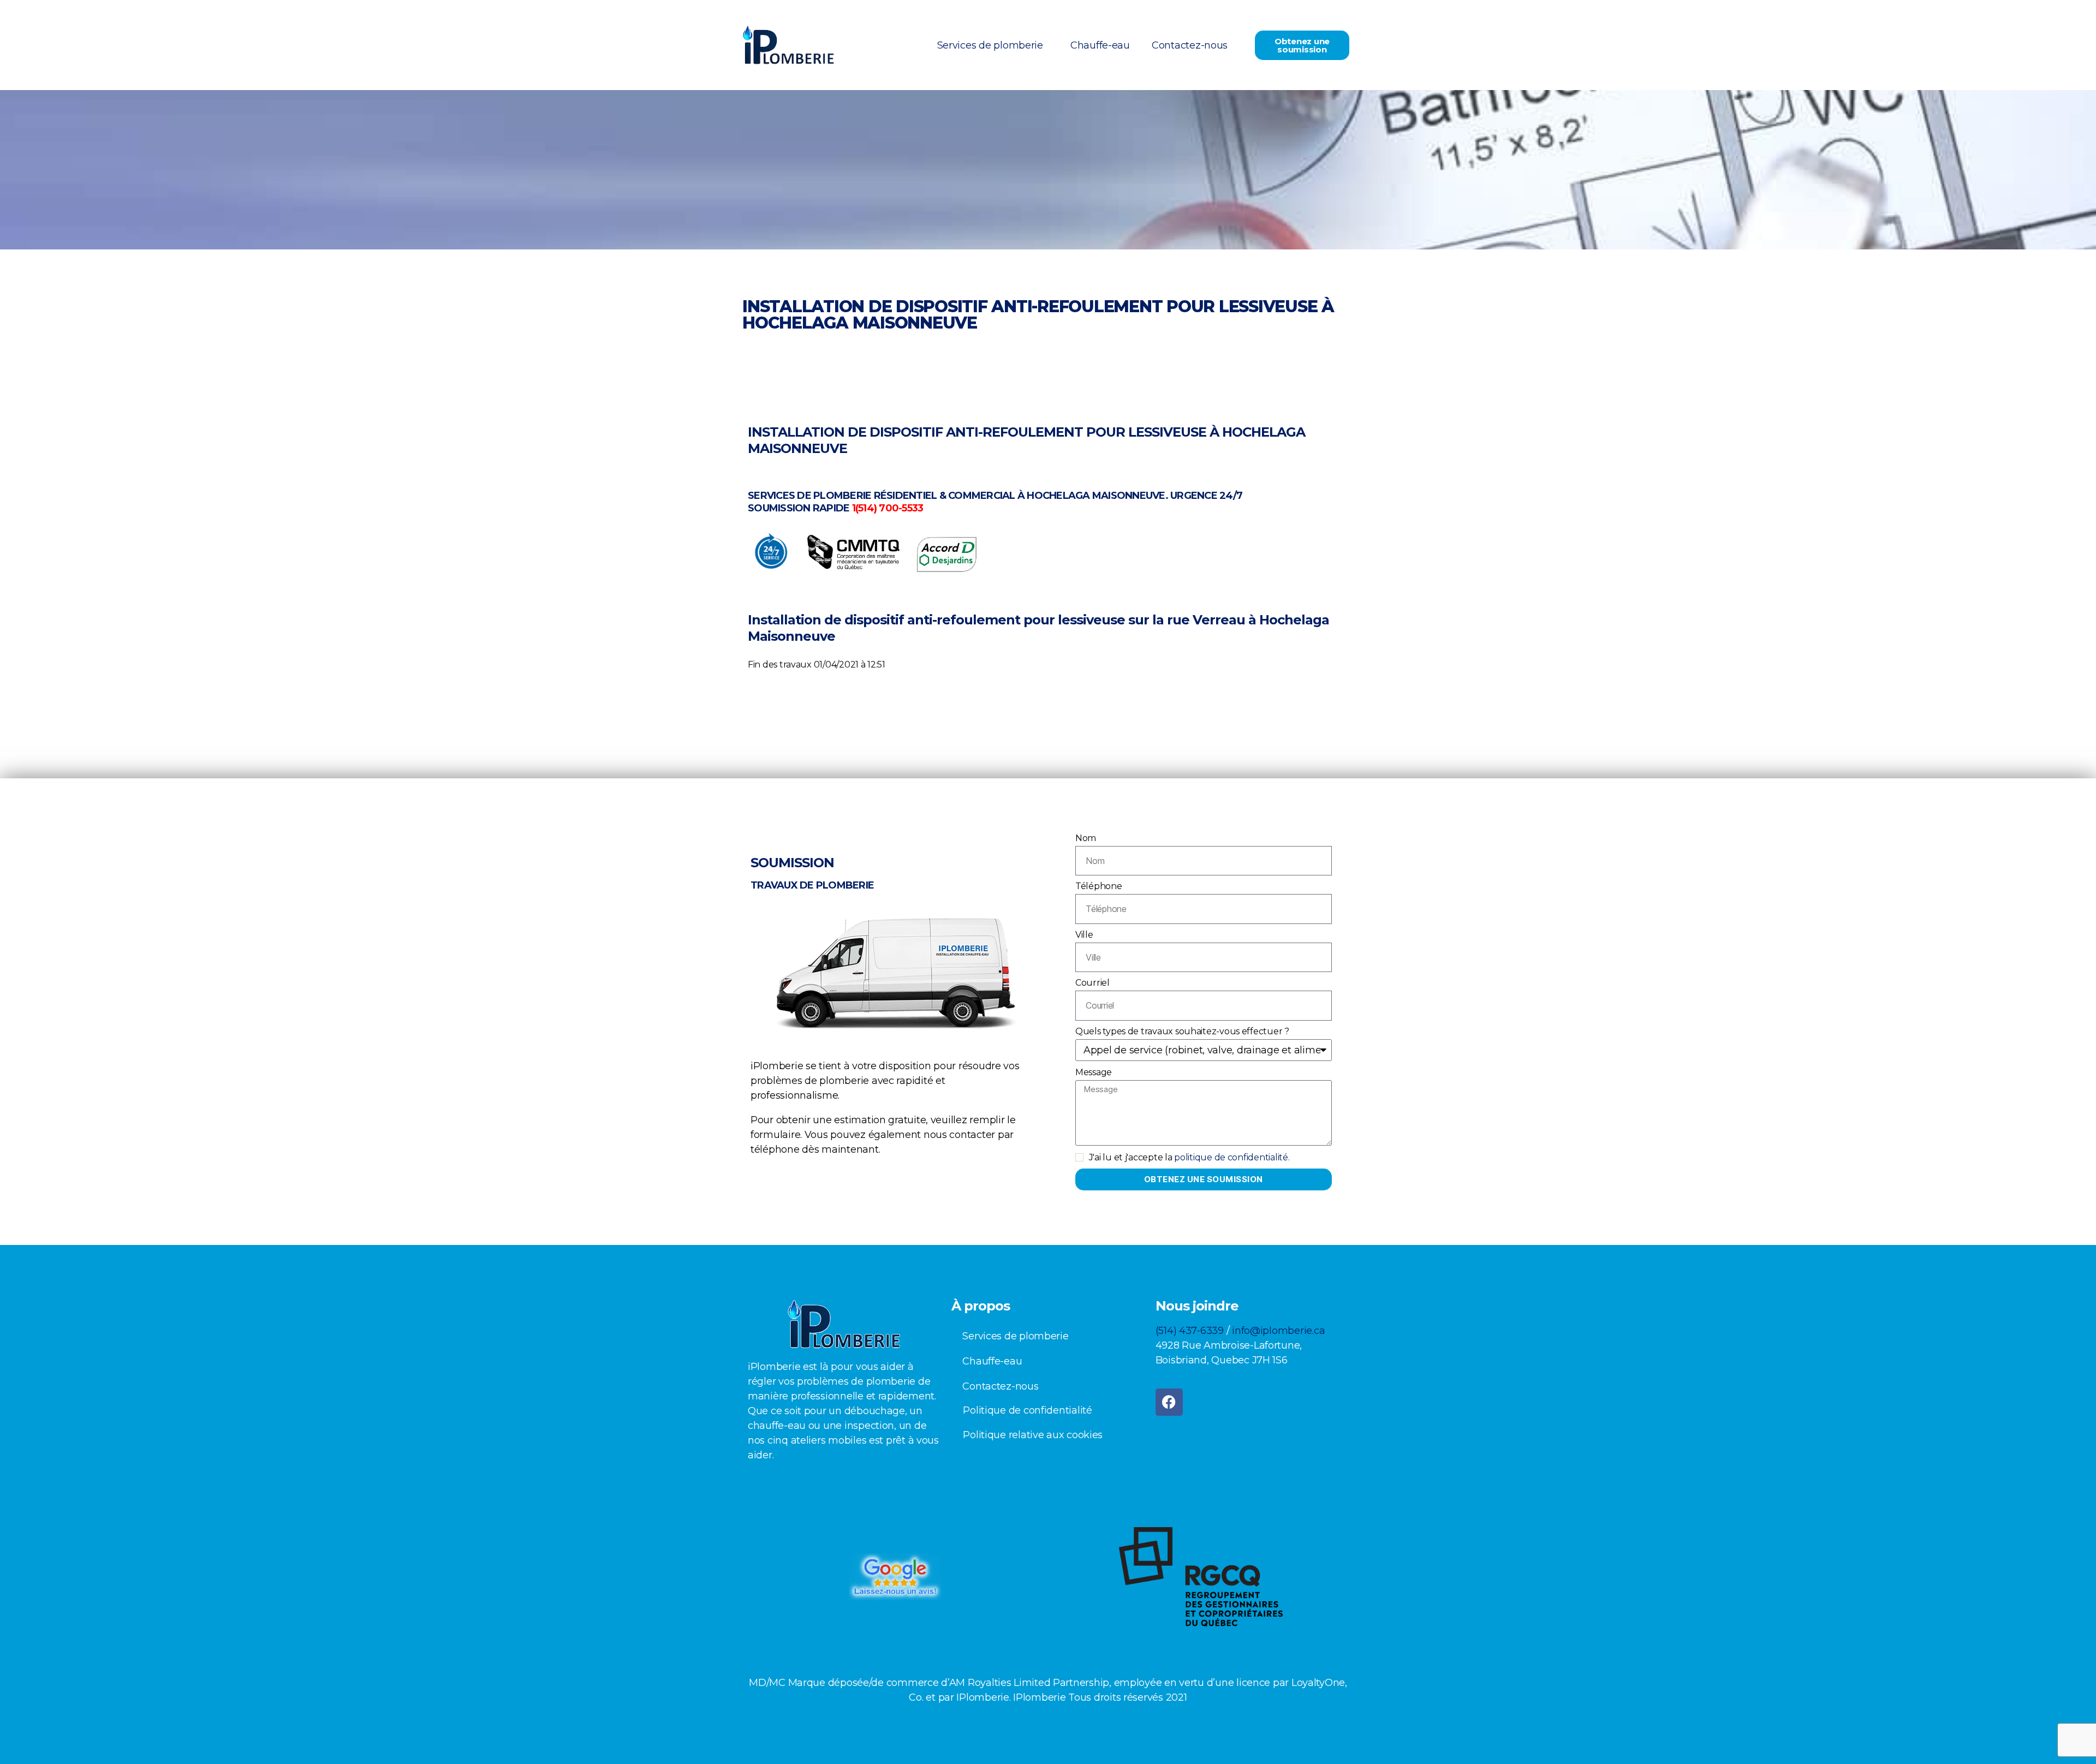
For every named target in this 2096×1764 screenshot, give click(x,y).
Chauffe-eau (1100, 45)
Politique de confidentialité (1027, 1410)
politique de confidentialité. (1232, 1157)
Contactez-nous (1190, 45)
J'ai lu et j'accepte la (1189, 1157)
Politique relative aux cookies (1033, 1435)
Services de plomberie (990, 45)
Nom (1086, 838)
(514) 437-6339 (1190, 1331)
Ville (1084, 935)
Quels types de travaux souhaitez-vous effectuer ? (1182, 1031)
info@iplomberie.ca (1278, 1331)
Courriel (1092, 983)
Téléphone (1099, 886)
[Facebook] (1169, 1402)
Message (1094, 1072)
